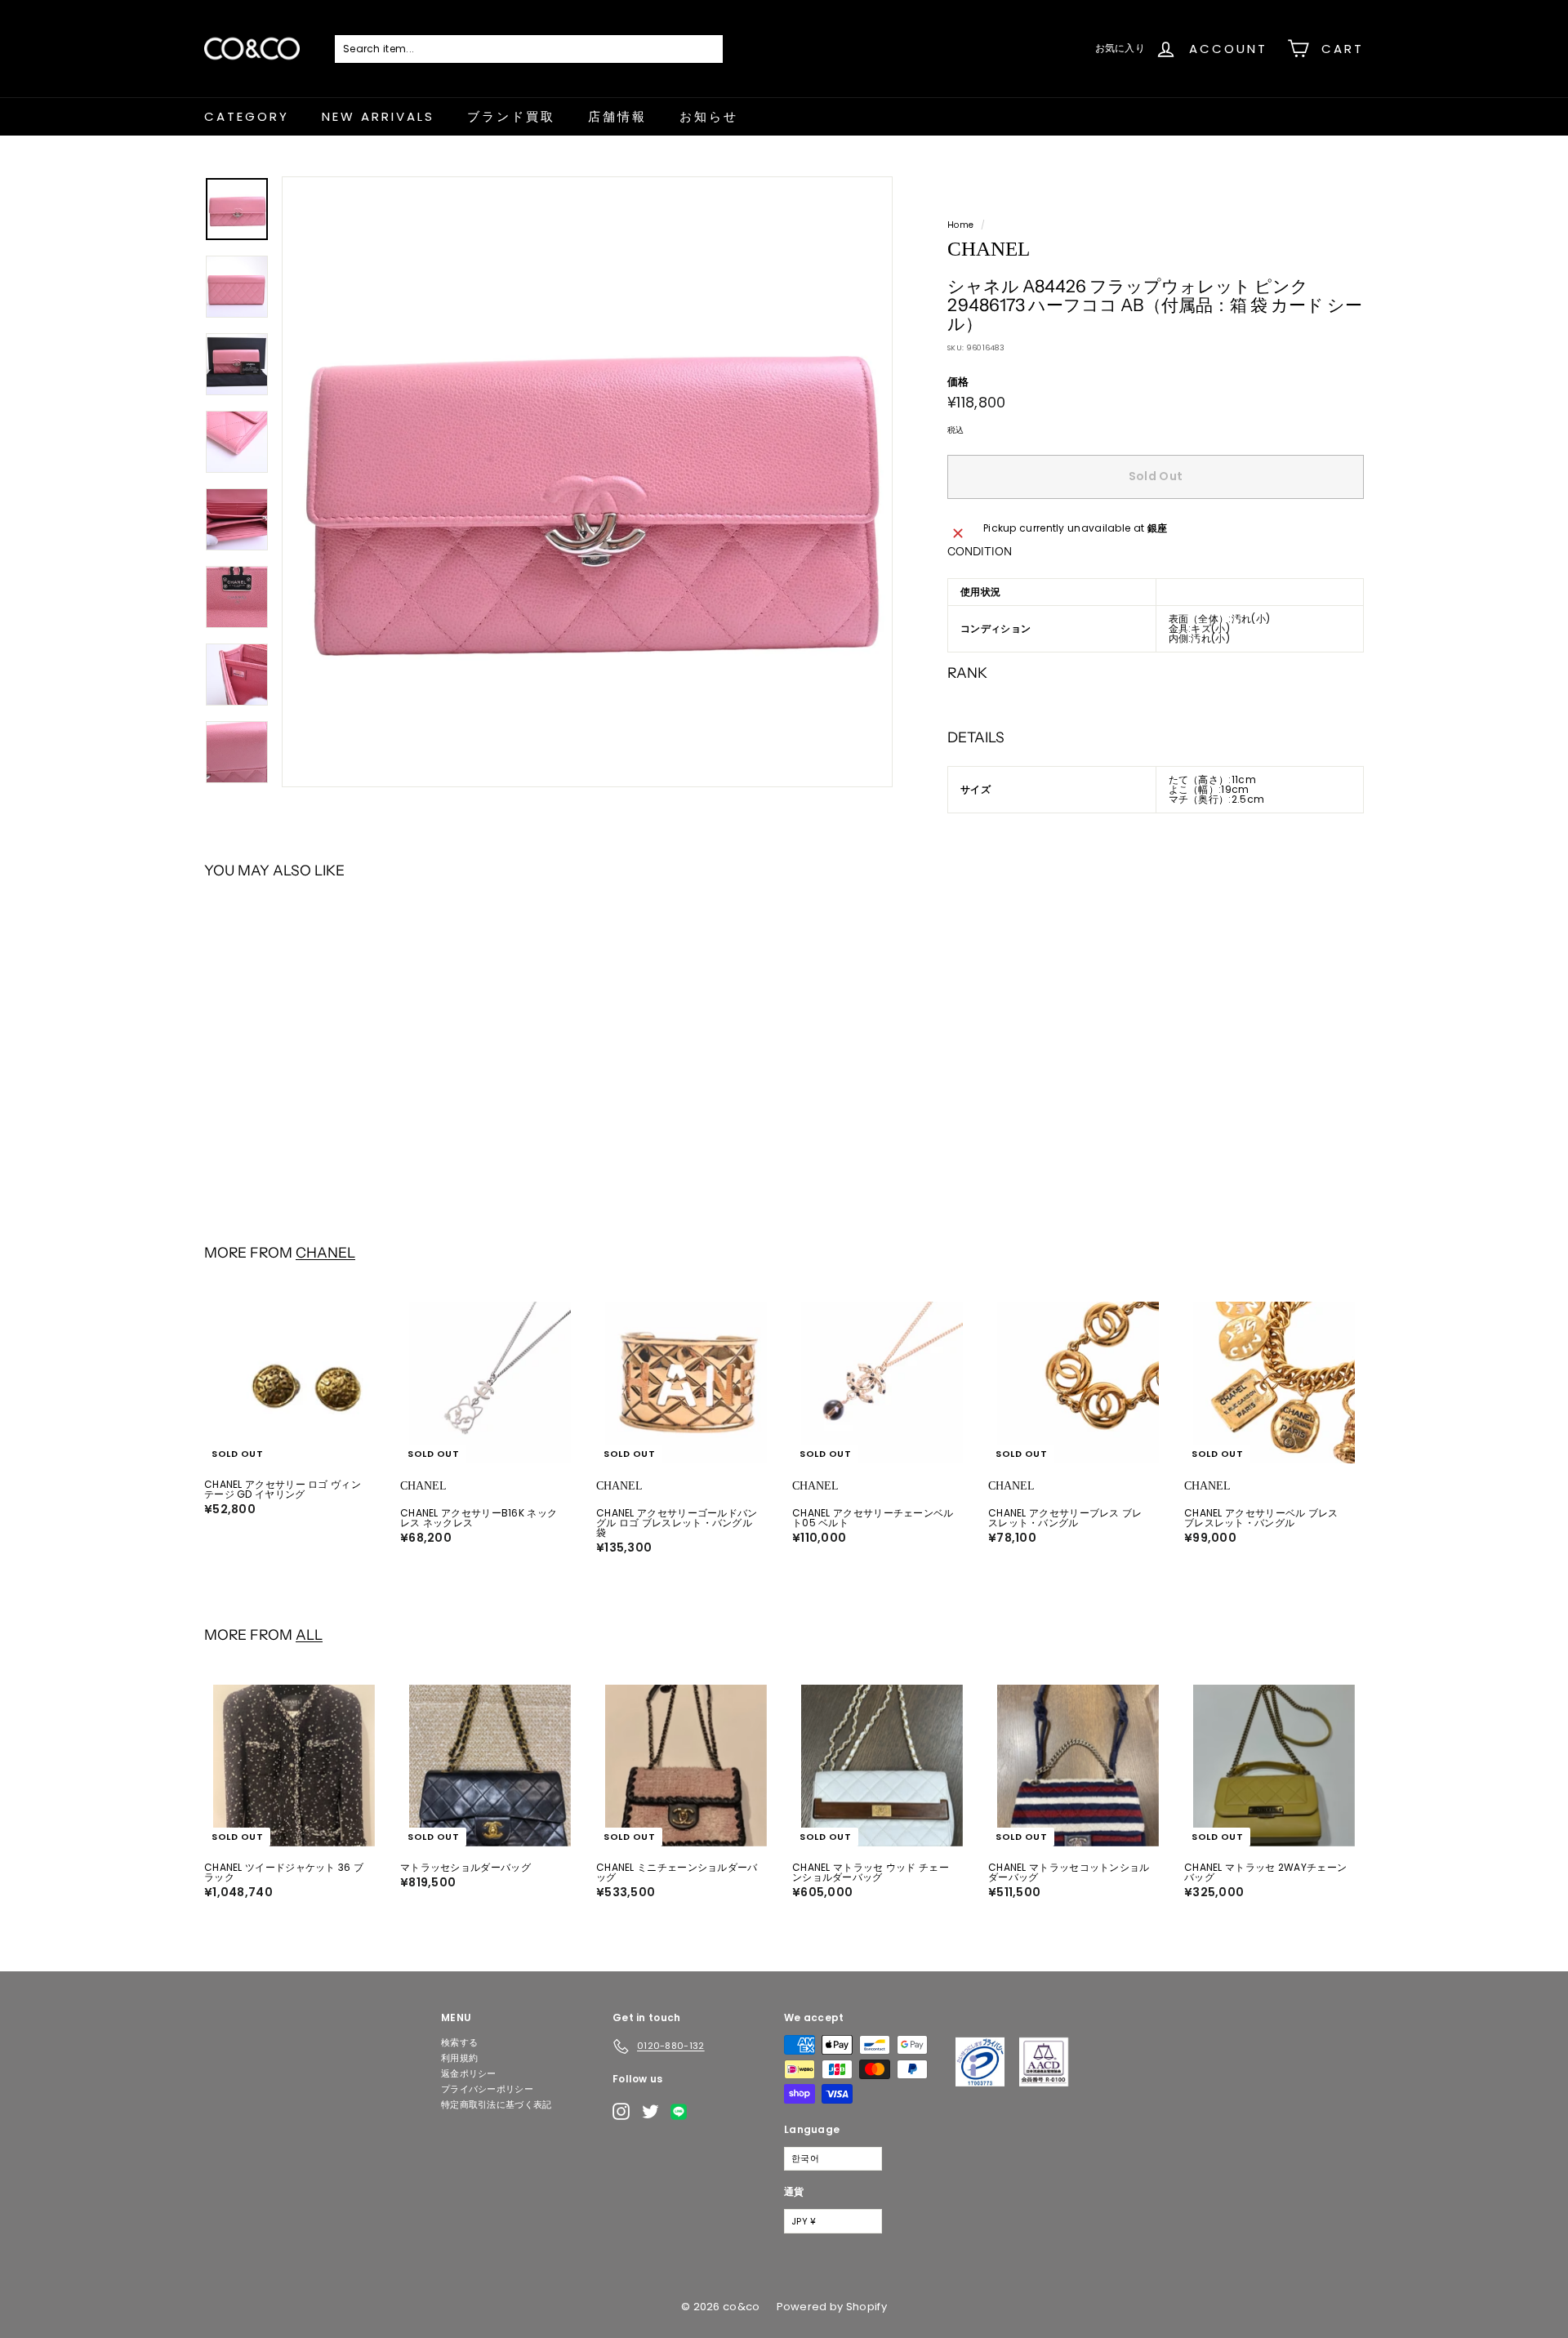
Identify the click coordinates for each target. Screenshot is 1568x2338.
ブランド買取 (511, 116)
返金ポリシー (469, 2073)
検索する (459, 2042)
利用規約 (459, 2058)
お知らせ (709, 116)
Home (960, 225)
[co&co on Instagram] (621, 2111)
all (309, 1634)
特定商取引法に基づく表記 (497, 2104)
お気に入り (1120, 48)
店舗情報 (617, 116)
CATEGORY (247, 116)
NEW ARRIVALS (378, 116)
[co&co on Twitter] (650, 2111)
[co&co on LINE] (683, 2112)
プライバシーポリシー (487, 2089)
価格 (958, 382)
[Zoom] (587, 482)
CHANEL (325, 1252)
